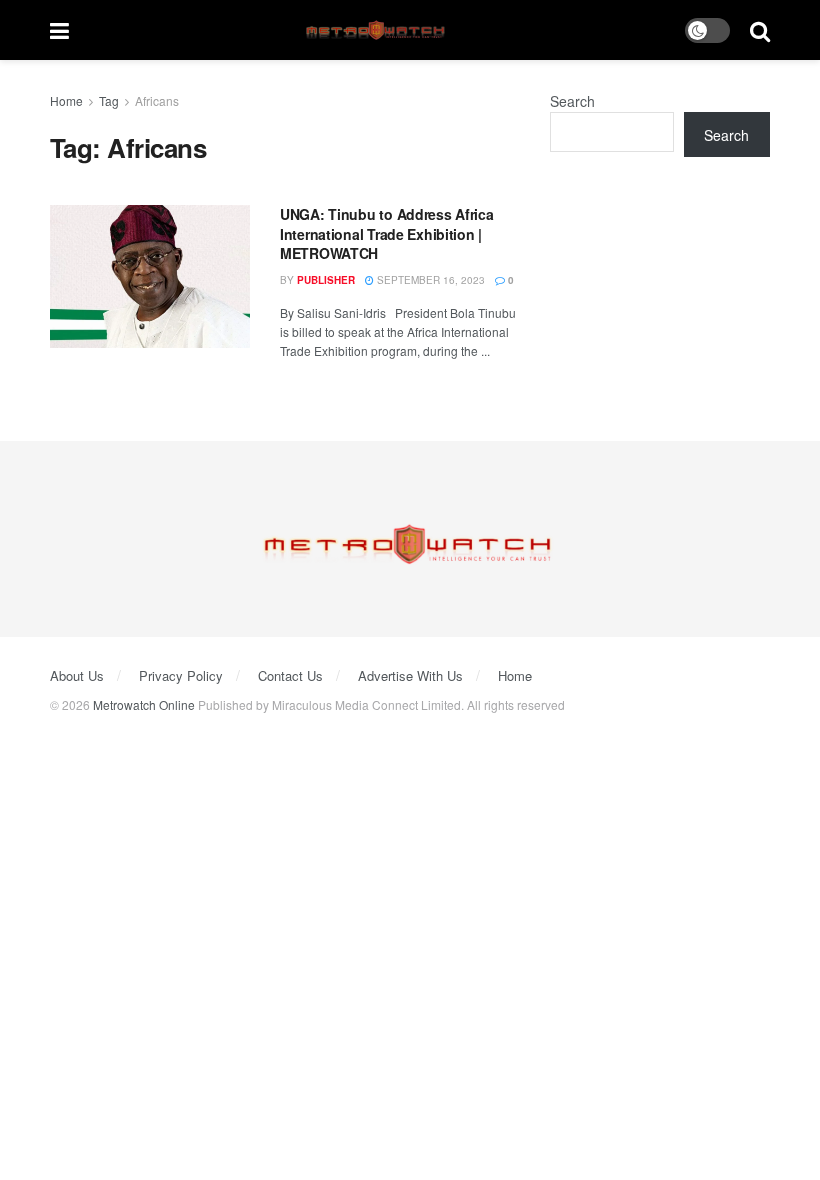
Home (66, 100)
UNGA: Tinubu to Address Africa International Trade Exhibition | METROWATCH (387, 233)
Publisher (326, 280)
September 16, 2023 (429, 280)
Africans (157, 100)
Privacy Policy (181, 675)
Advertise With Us (410, 675)
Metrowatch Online (144, 704)
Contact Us (290, 675)
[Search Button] (760, 30)
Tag (109, 100)
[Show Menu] (59, 30)
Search (572, 101)
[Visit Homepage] (377, 30)
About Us (77, 675)
